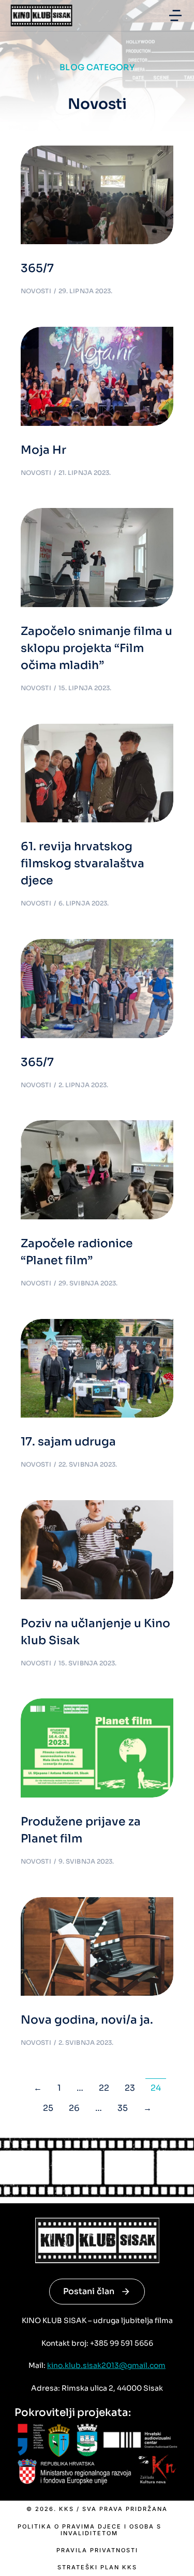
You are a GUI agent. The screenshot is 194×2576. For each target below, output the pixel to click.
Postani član (89, 2291)
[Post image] (97, 195)
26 (74, 2108)
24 (156, 2088)
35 (123, 2108)
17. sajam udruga (68, 1442)
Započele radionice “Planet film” (77, 1252)
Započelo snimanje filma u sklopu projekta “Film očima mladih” (96, 648)
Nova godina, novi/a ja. (87, 2020)
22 (104, 2088)
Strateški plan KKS (97, 2567)
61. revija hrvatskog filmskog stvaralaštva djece (83, 863)
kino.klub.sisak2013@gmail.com (106, 2365)
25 (48, 2108)
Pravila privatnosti (97, 2550)
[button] (175, 15)
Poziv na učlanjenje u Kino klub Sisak (95, 1632)
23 (130, 2088)
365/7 (37, 268)
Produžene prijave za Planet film (81, 1830)
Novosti (36, 291)
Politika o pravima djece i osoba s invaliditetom (89, 2530)
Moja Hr (43, 450)
